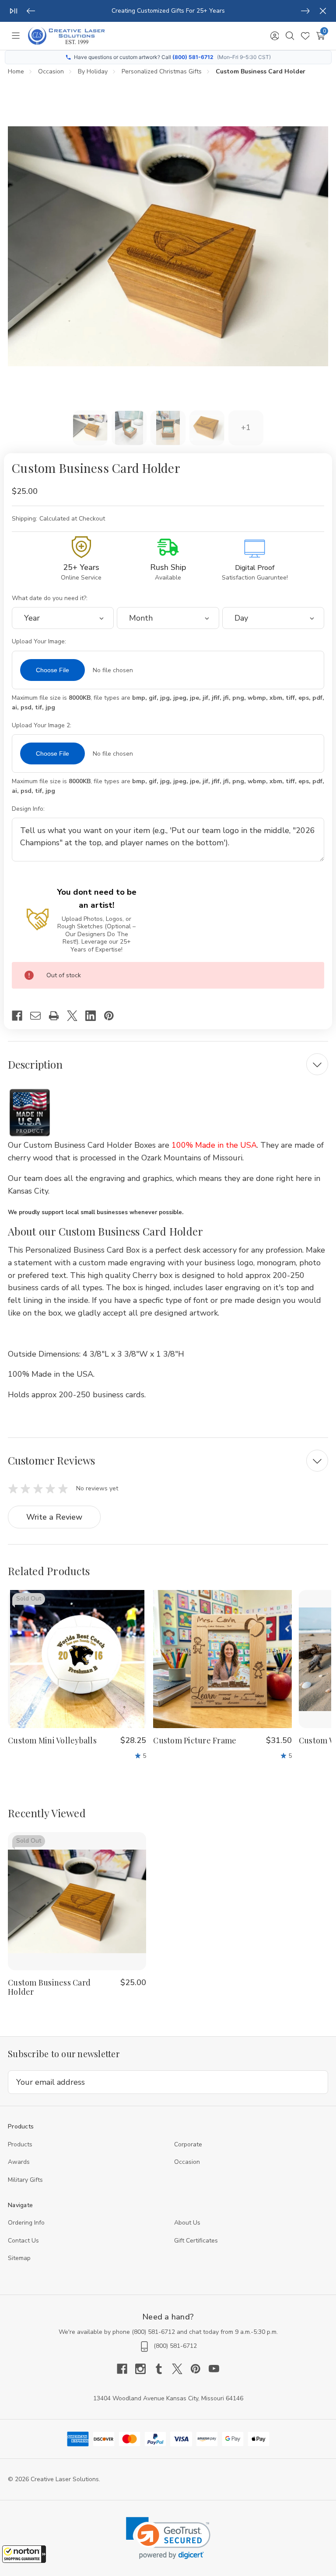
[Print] (58, 1016)
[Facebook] (21, 1016)
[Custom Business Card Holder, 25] (77, 1901)
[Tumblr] (163, 2369)
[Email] (39, 1016)
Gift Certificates (196, 2241)
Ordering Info (26, 2223)
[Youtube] (214, 2369)
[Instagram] (144, 2369)
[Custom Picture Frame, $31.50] (222, 1659)
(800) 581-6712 (193, 57)
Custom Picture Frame (195, 1741)
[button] (24, 2554)
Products (20, 2144)
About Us (187, 2223)
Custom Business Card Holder (49, 1987)
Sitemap (19, 2258)
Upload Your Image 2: (42, 725)
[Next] (305, 11)
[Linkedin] (94, 1016)
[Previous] (31, 11)
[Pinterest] (113, 1016)
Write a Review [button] (54, 1517)
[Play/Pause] (14, 11)
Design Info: (29, 809)
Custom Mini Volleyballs (52, 1741)
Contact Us (23, 2241)
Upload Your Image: (40, 641)
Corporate (188, 2144)
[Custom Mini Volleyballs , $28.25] (77, 1659)
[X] (76, 1016)
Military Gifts (25, 2180)
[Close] (323, 11)
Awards (19, 2162)
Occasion (187, 2162)
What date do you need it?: (51, 598)
